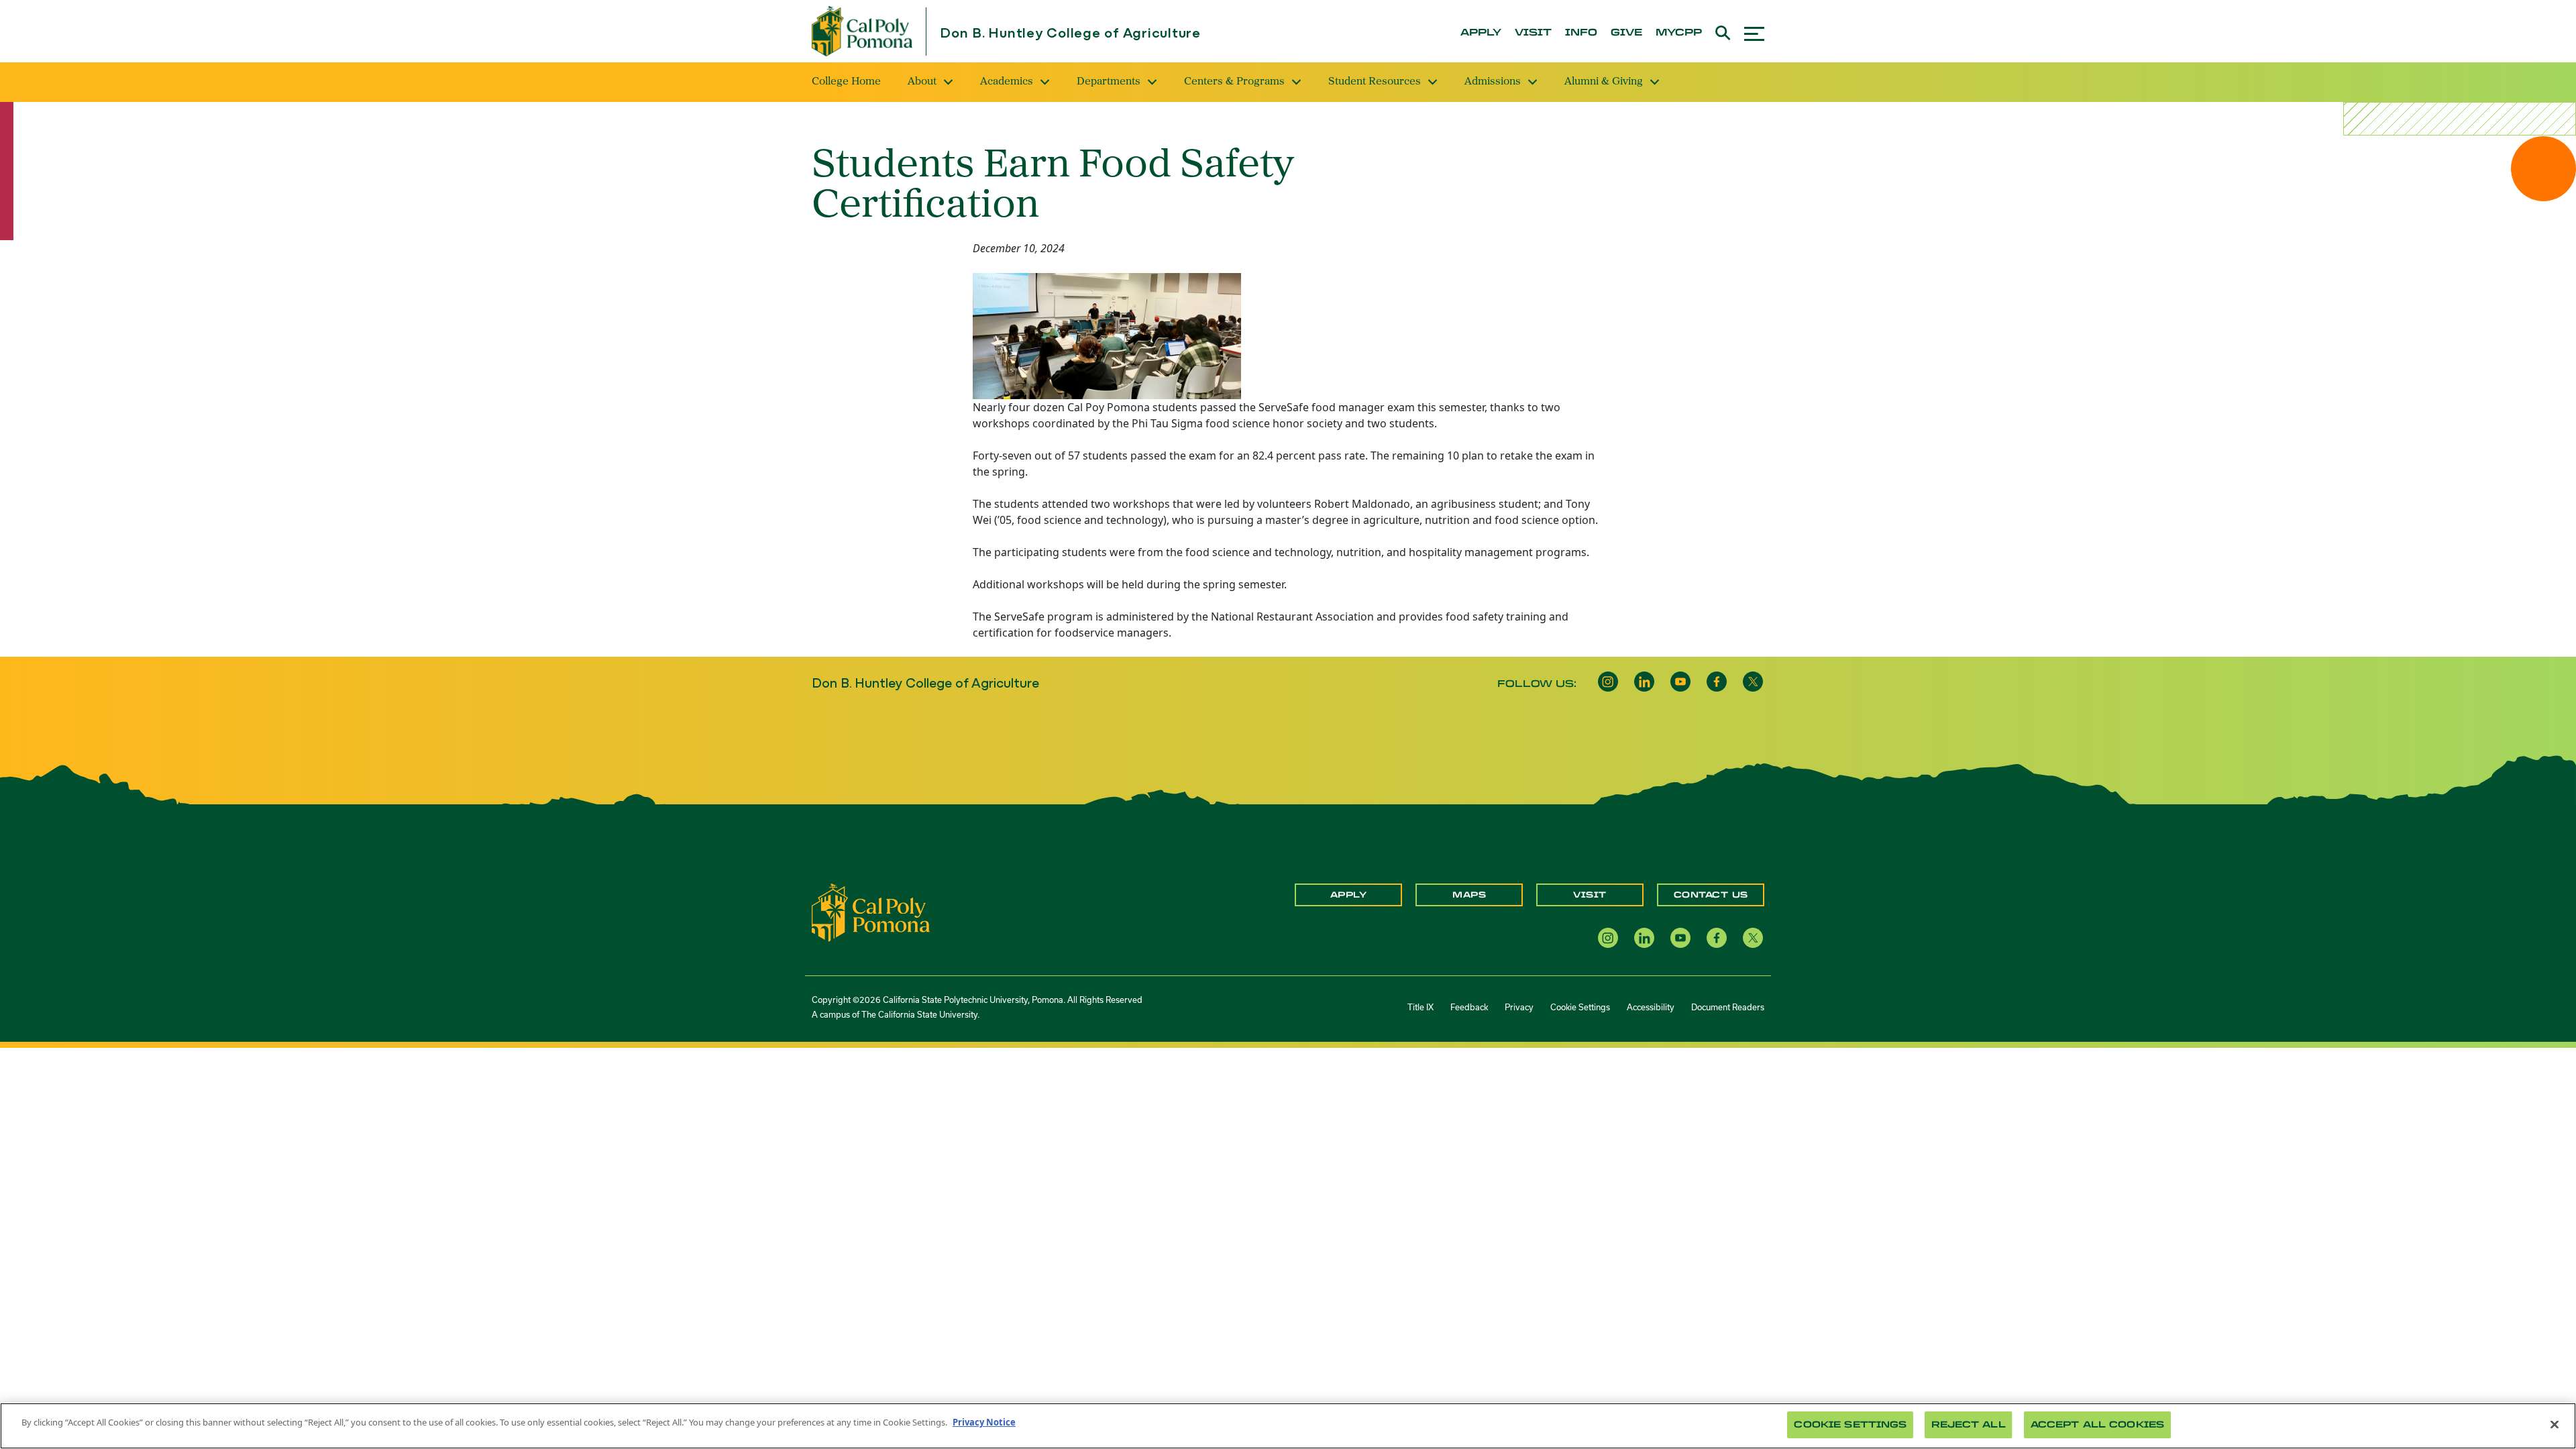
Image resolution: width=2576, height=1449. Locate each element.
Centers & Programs (1234, 82)
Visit (1590, 895)
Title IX (1420, 1007)
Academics (1007, 82)
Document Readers (1728, 1007)
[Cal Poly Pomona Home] (862, 31)
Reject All (1968, 1425)
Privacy (1519, 1007)
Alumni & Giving (1604, 82)
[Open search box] (1723, 31)
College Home (846, 82)
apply (1481, 33)
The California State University (919, 1015)
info (1581, 33)
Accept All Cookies (2097, 1425)
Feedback (1469, 1007)
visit (1533, 33)
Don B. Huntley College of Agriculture (1070, 34)
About (922, 82)
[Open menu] (1754, 32)
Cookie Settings (1580, 1007)
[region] (1288, 1426)
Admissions (1493, 82)
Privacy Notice (984, 1422)
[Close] (2555, 1424)
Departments (1109, 82)
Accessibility (1651, 1007)
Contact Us (1711, 895)
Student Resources (1375, 82)
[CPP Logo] (871, 912)
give (1626, 33)
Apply (1349, 895)
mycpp (1679, 33)
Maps (1469, 895)
